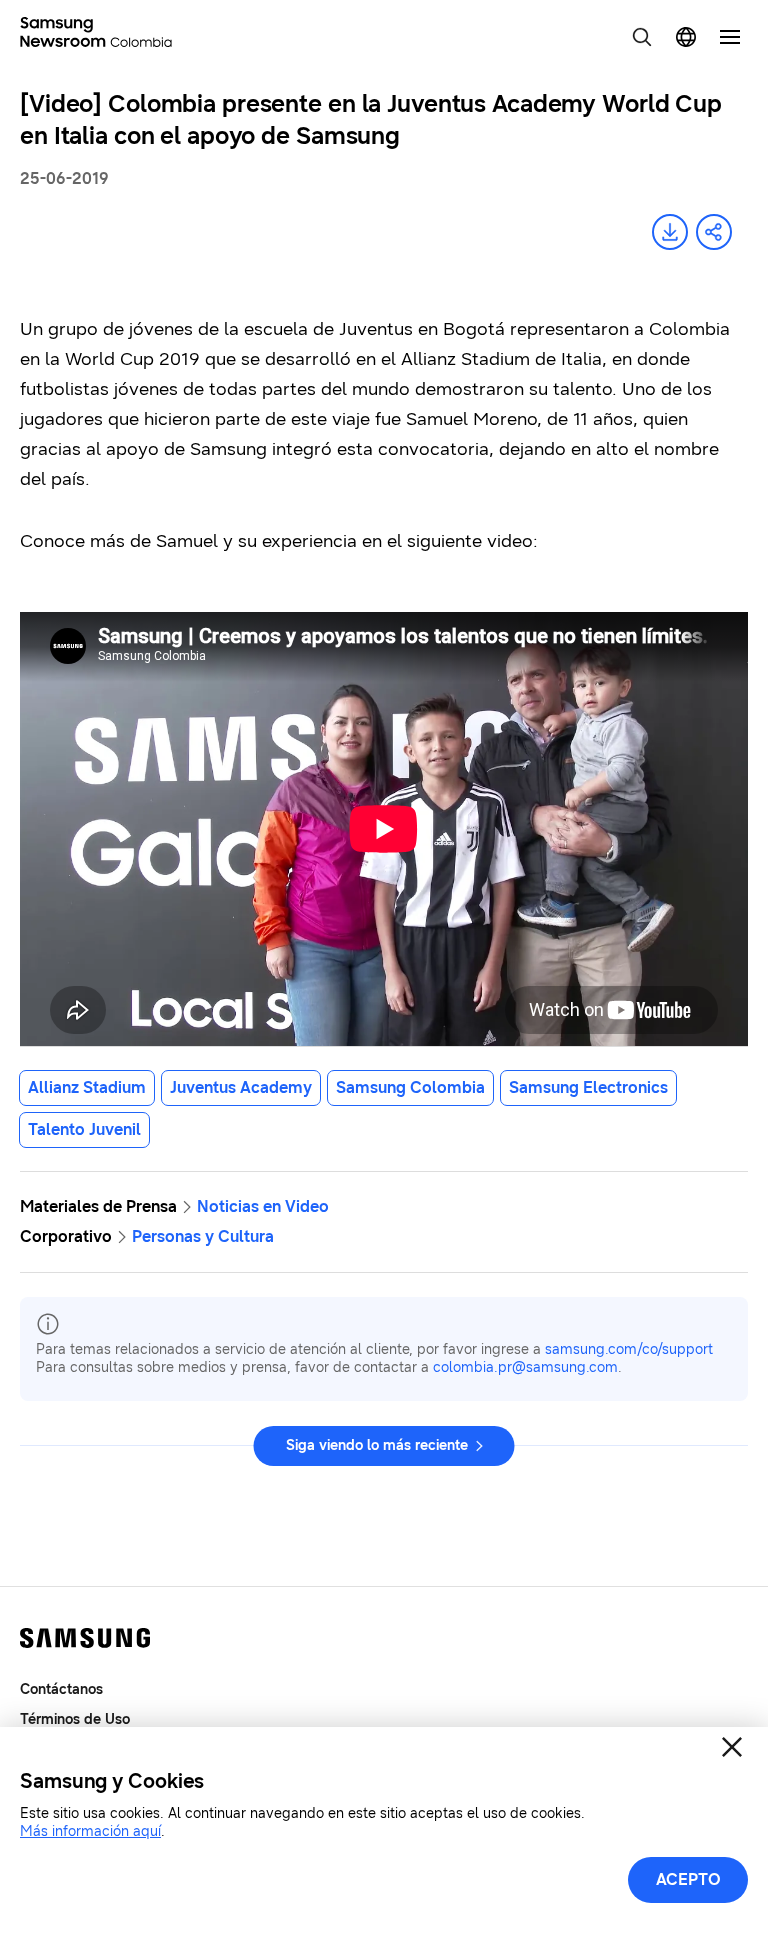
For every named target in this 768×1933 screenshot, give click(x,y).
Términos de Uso (75, 1719)
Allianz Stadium (87, 1087)
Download (670, 232)
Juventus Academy (241, 1087)
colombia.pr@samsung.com (525, 1367)
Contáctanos (61, 1689)
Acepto (688, 1879)
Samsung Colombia (410, 1087)
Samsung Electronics (588, 1087)
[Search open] (642, 37)
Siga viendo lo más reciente (377, 1445)
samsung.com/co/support (629, 1349)
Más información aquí (90, 1831)
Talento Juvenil (84, 1129)
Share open (714, 232)
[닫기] (732, 1747)
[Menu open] (730, 37)
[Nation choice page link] (686, 37)
